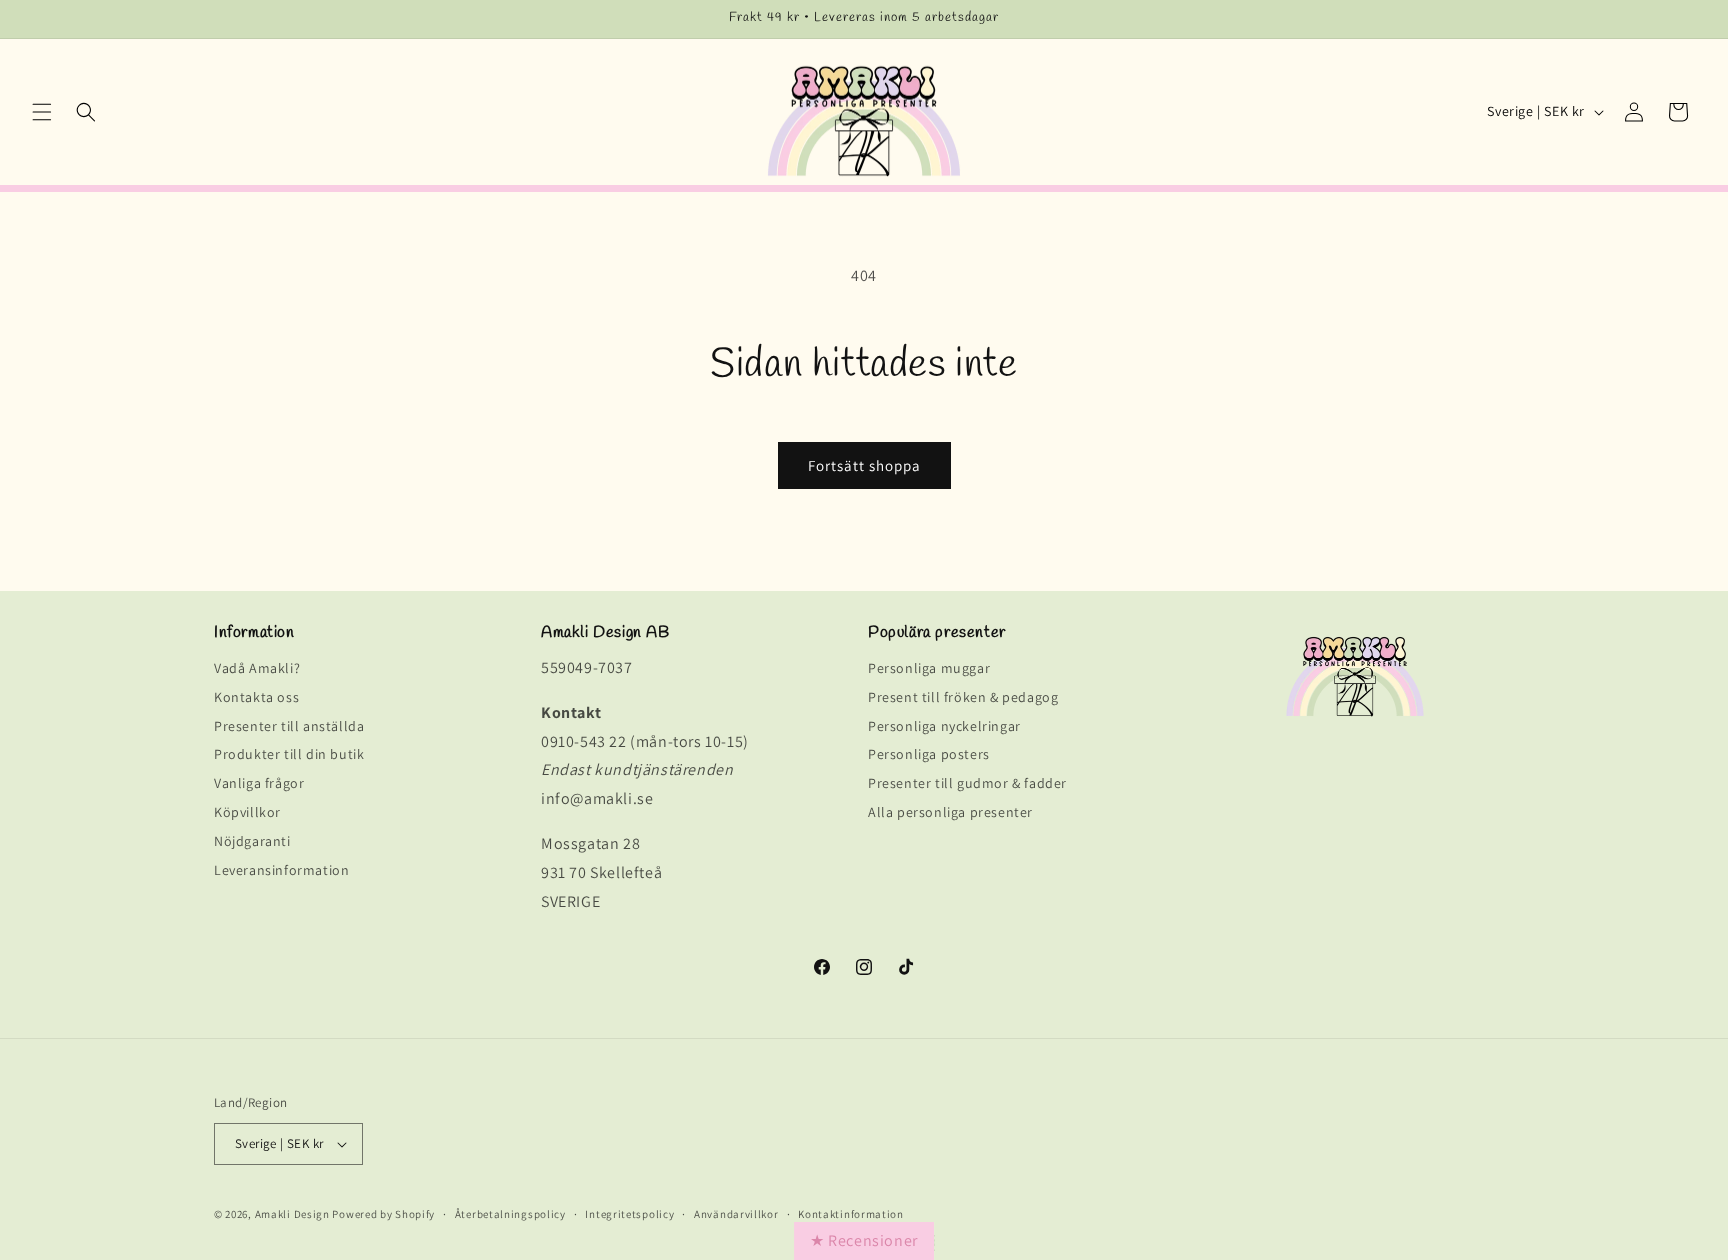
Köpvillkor (247, 812)
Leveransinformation (281, 870)
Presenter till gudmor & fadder (967, 783)
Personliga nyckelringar (944, 726)
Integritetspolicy (629, 1214)
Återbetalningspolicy (510, 1214)
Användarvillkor (736, 1214)
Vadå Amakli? (257, 671)
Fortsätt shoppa (864, 465)
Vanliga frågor (259, 783)
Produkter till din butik (289, 754)
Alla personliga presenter (950, 812)
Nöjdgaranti (252, 841)
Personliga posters (929, 754)
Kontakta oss (256, 697)
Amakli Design (292, 1214)
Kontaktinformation (851, 1214)
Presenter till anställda (289, 726)
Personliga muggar (929, 671)
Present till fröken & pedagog (963, 697)
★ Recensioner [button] (864, 1240)
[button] (42, 112)
